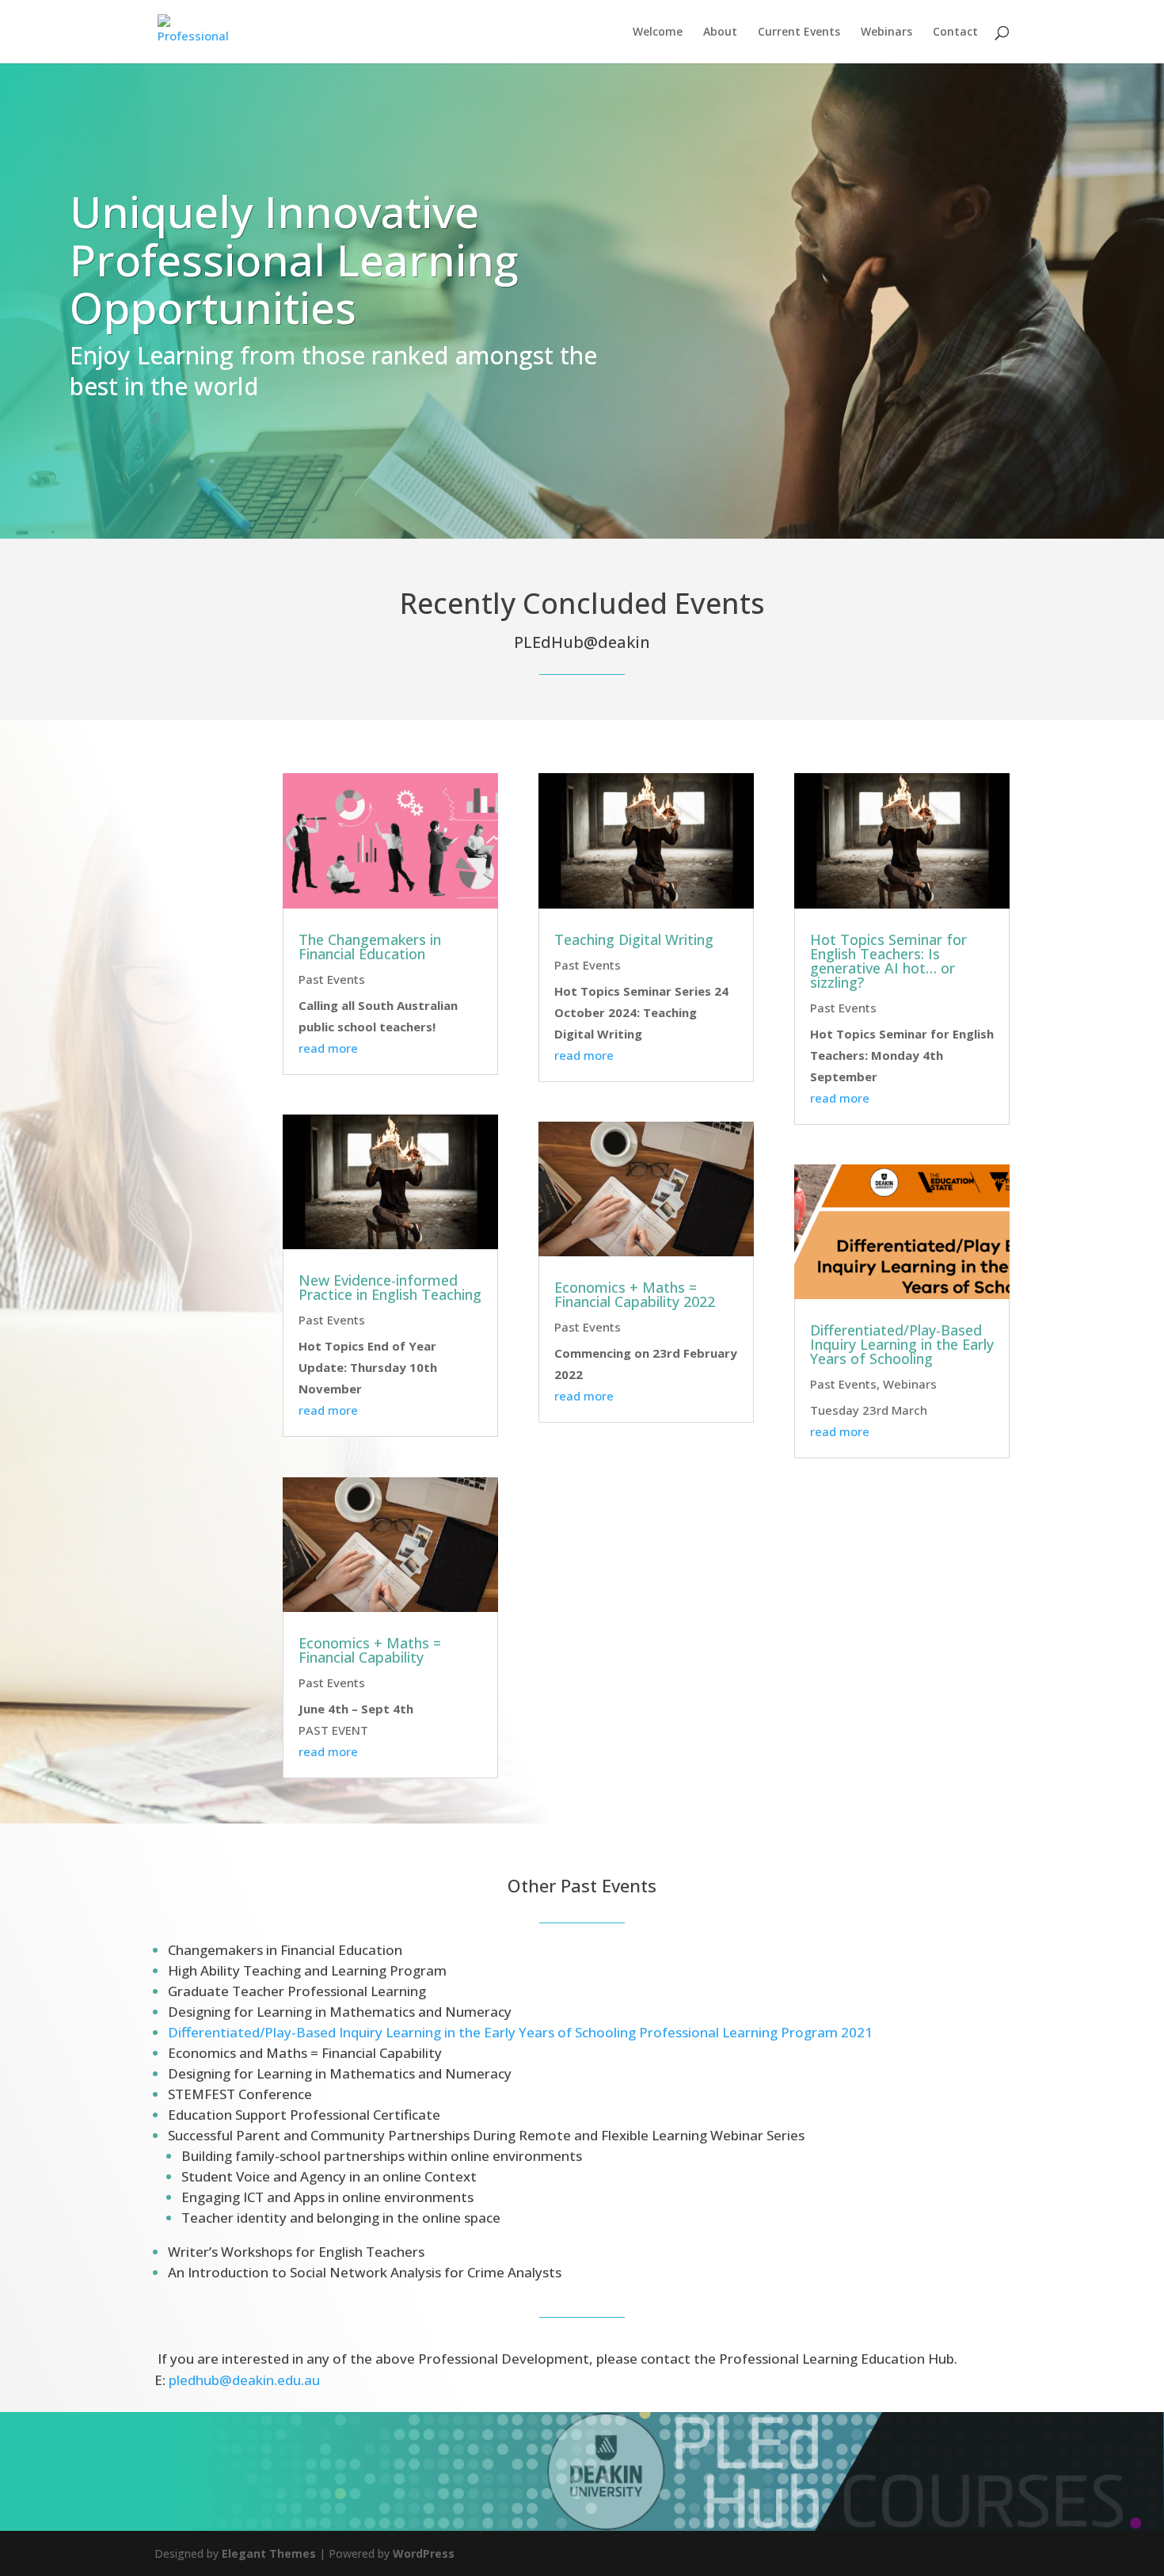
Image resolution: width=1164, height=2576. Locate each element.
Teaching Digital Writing (634, 939)
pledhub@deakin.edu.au (244, 2380)
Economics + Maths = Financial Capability (370, 1650)
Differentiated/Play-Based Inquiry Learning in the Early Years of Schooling (902, 1344)
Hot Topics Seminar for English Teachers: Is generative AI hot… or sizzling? (888, 961)
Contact (955, 32)
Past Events (332, 979)
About (720, 32)
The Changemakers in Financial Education (370, 947)
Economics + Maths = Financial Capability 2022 (635, 1294)
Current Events (799, 32)
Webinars (886, 32)
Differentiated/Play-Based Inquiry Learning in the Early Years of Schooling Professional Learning (522, 2032)
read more (328, 1048)
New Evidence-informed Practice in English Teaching (390, 1287)
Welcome (658, 32)
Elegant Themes (269, 2553)
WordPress (424, 2553)
